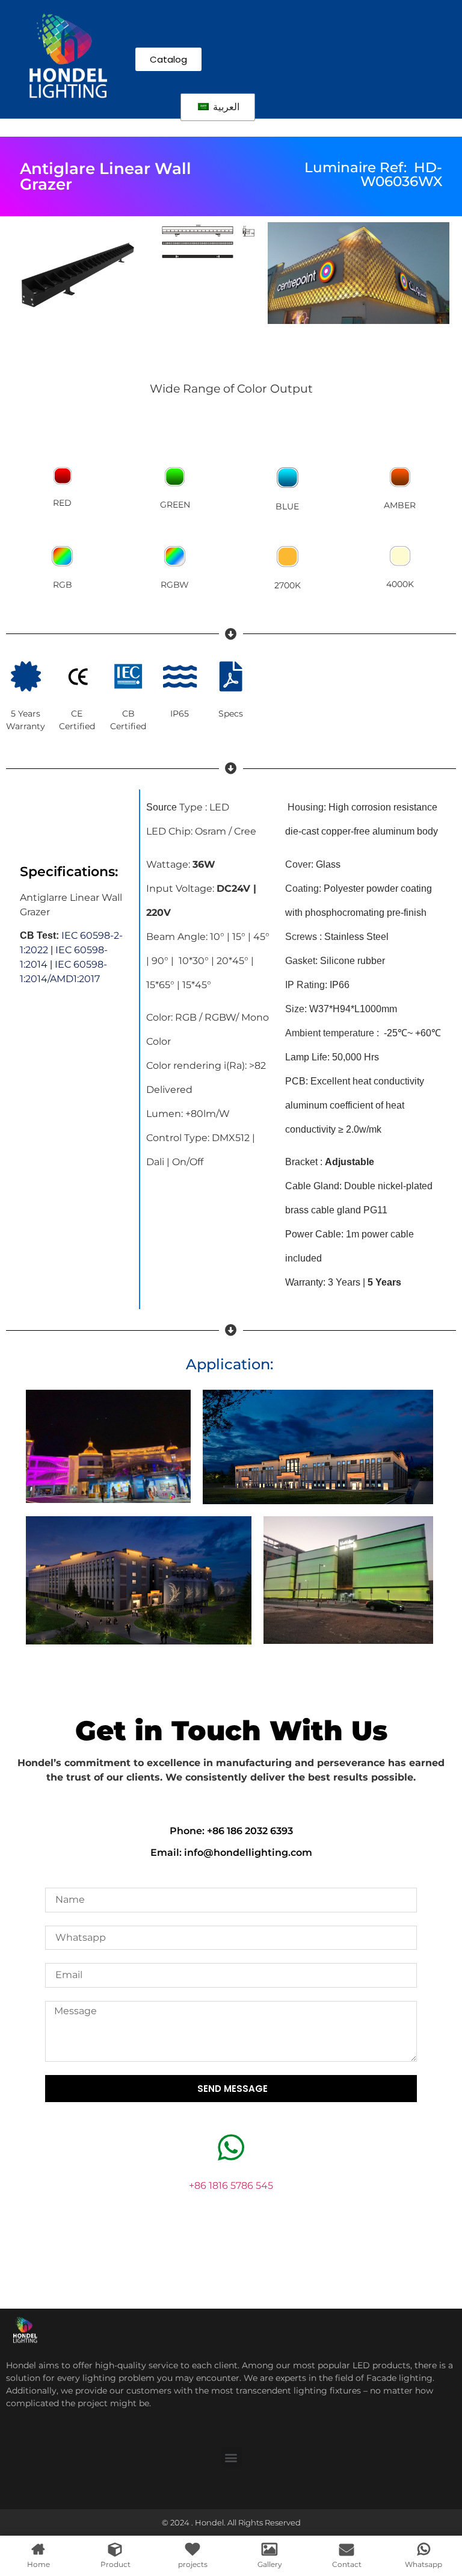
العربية (225, 107)
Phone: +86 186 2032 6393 (231, 1831)
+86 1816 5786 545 (231, 2186)
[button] (231, 2457)
